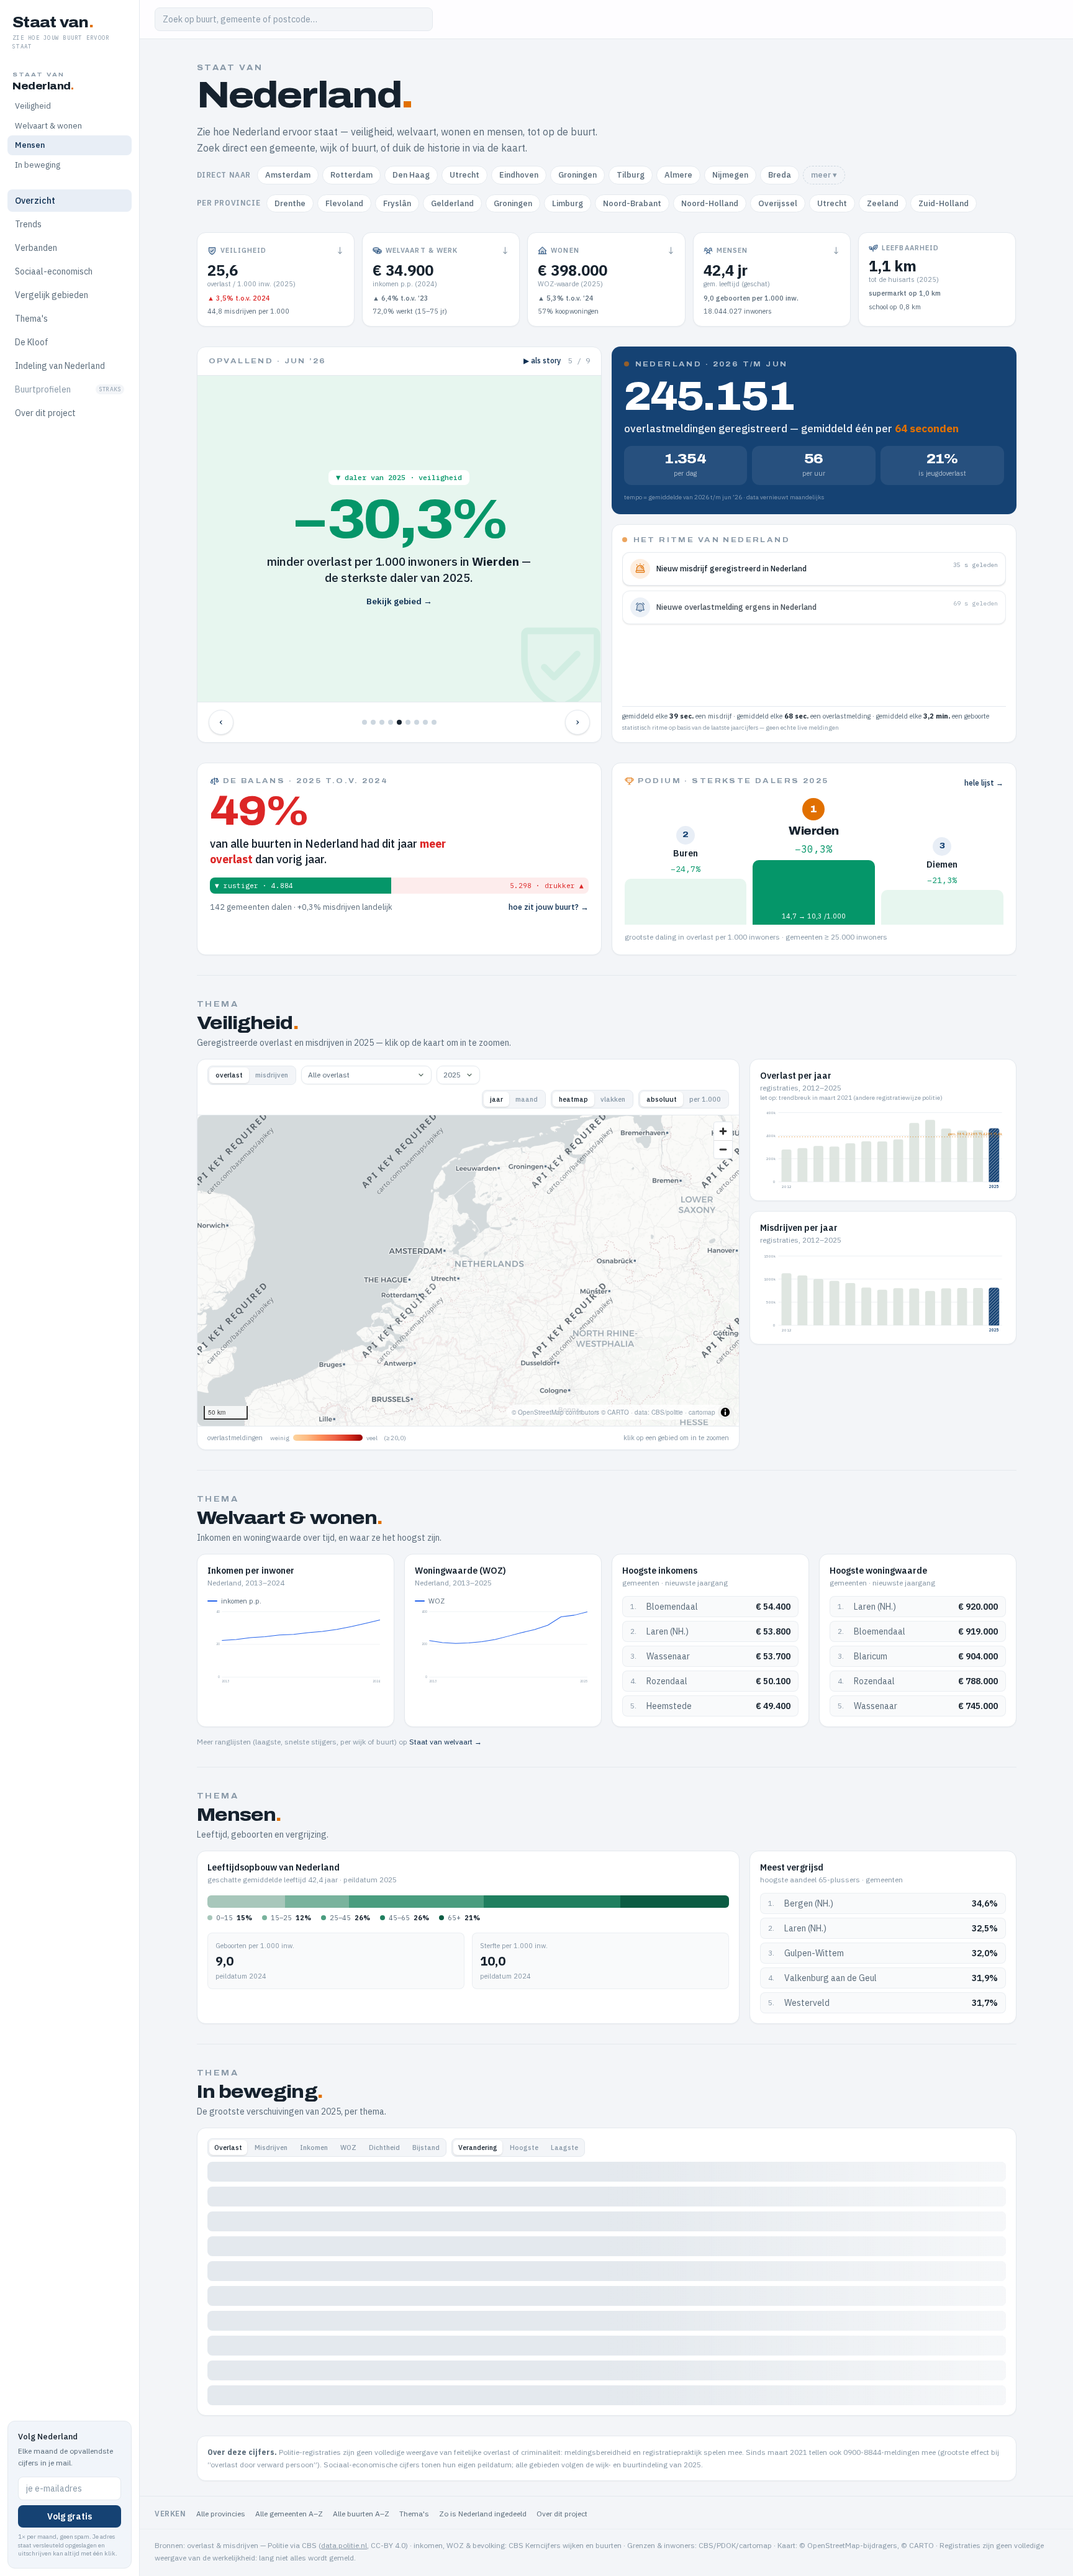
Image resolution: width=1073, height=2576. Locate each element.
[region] (469, 1271)
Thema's (31, 319)
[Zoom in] (723, 1131)
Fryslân (397, 203)
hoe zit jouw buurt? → (549, 907)
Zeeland (883, 203)
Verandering (478, 2147)
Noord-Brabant (632, 203)
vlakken (613, 1099)
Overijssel (778, 203)
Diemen (942, 865)
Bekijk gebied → (399, 601)
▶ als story (542, 361)
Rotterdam (351, 175)
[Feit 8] (425, 722)
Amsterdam (288, 175)
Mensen (30, 145)
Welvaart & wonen (48, 126)
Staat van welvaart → (446, 1742)
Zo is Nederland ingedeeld (483, 2514)
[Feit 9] (434, 722)
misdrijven (272, 1075)
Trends (28, 224)
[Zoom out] (723, 1149)
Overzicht (35, 201)
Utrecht (464, 175)
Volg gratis (70, 2516)
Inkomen (314, 2147)
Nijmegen (730, 175)
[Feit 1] (364, 722)
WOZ (348, 2147)
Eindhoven (519, 175)
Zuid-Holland (944, 203)
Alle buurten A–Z (361, 2514)
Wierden (813, 831)
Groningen (577, 175)
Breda (780, 175)
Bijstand (426, 2147)
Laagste (564, 2147)
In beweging (38, 165)
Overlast (228, 2147)
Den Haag (411, 175)
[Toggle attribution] (725, 1412)
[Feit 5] (399, 722)
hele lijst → (984, 783)
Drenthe (290, 203)
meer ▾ (824, 175)
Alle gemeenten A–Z (289, 2514)
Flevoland (344, 203)
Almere (678, 175)
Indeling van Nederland (60, 366)
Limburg (568, 203)
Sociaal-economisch (54, 271)
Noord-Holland (710, 203)
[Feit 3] (382, 722)
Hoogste (524, 2147)
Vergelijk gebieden (52, 295)
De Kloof (32, 342)
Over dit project (45, 413)
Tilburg (631, 175)
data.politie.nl (344, 2545)
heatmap (573, 1099)
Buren (686, 854)
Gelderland (452, 203)
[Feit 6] (408, 722)
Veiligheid (33, 106)
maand (527, 1099)
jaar (496, 1099)
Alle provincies (221, 2514)
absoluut (662, 1099)
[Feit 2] (373, 722)
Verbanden (36, 248)
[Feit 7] (417, 722)
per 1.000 (705, 1099)
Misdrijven (271, 2147)
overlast (229, 1075)
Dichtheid (384, 2147)
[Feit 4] (391, 722)
